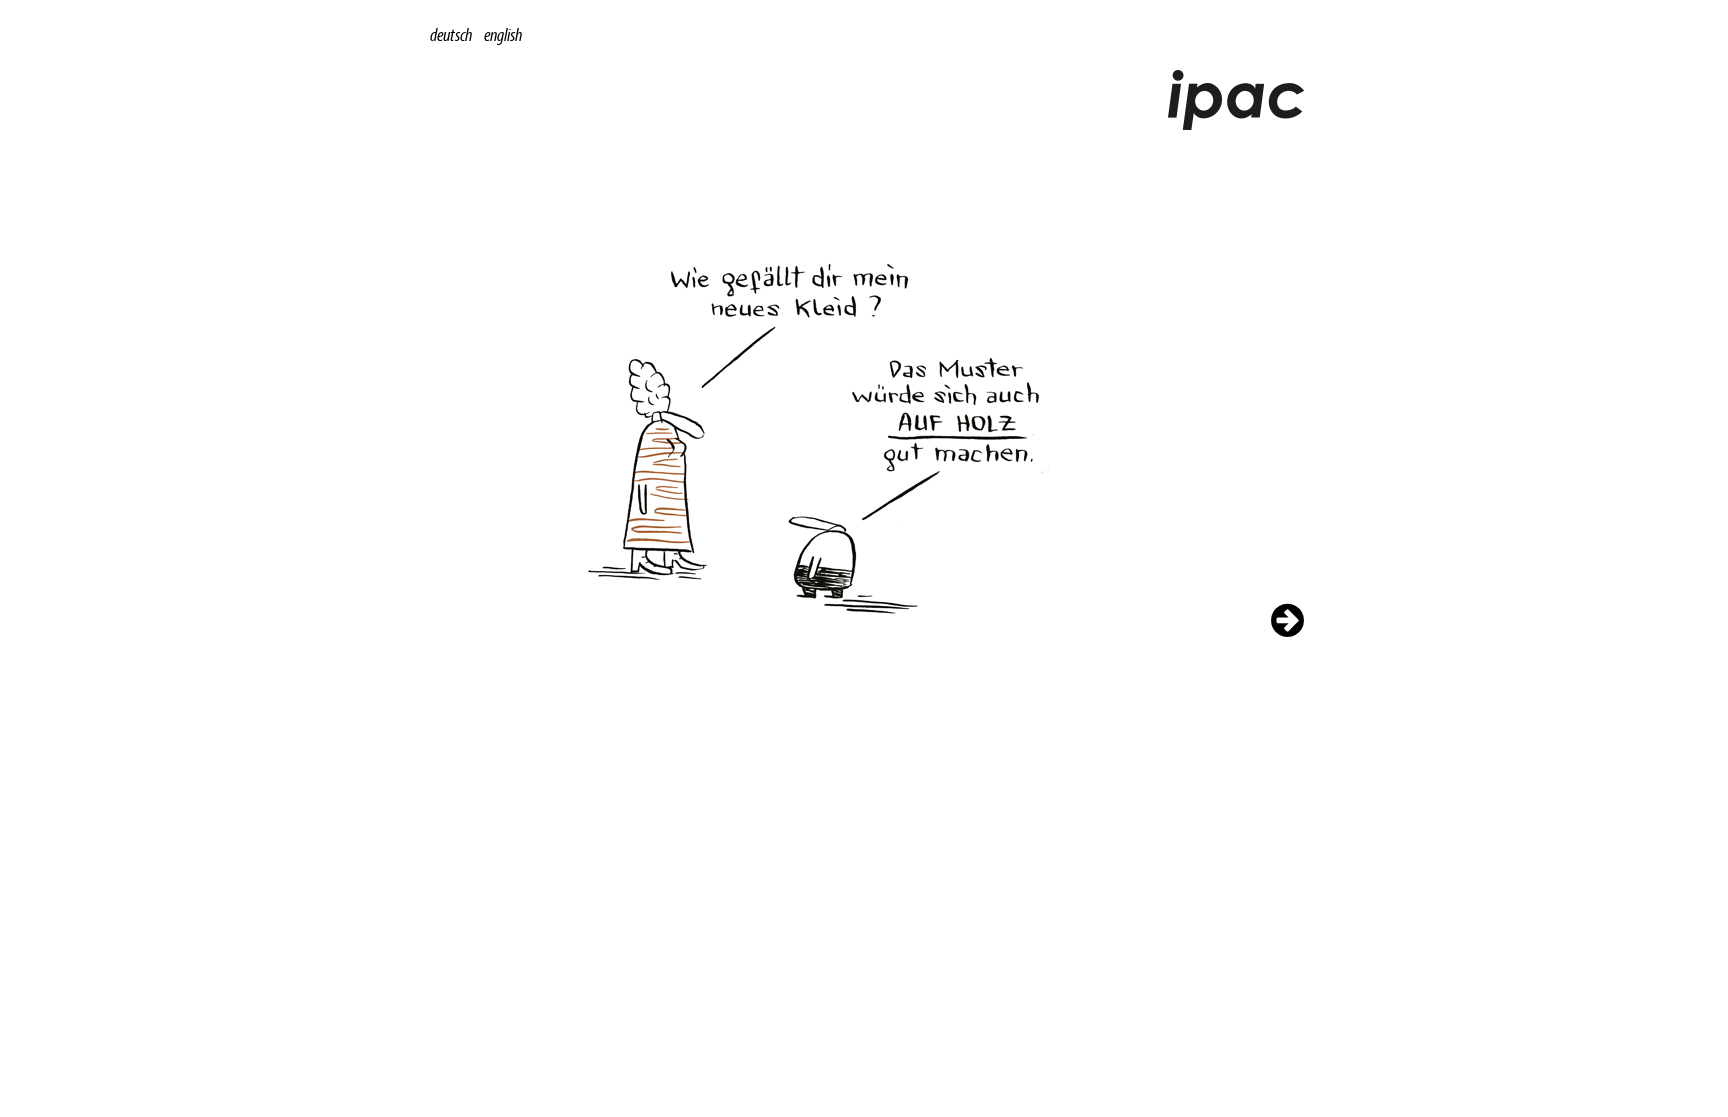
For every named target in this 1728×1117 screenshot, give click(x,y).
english (503, 34)
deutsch (451, 34)
